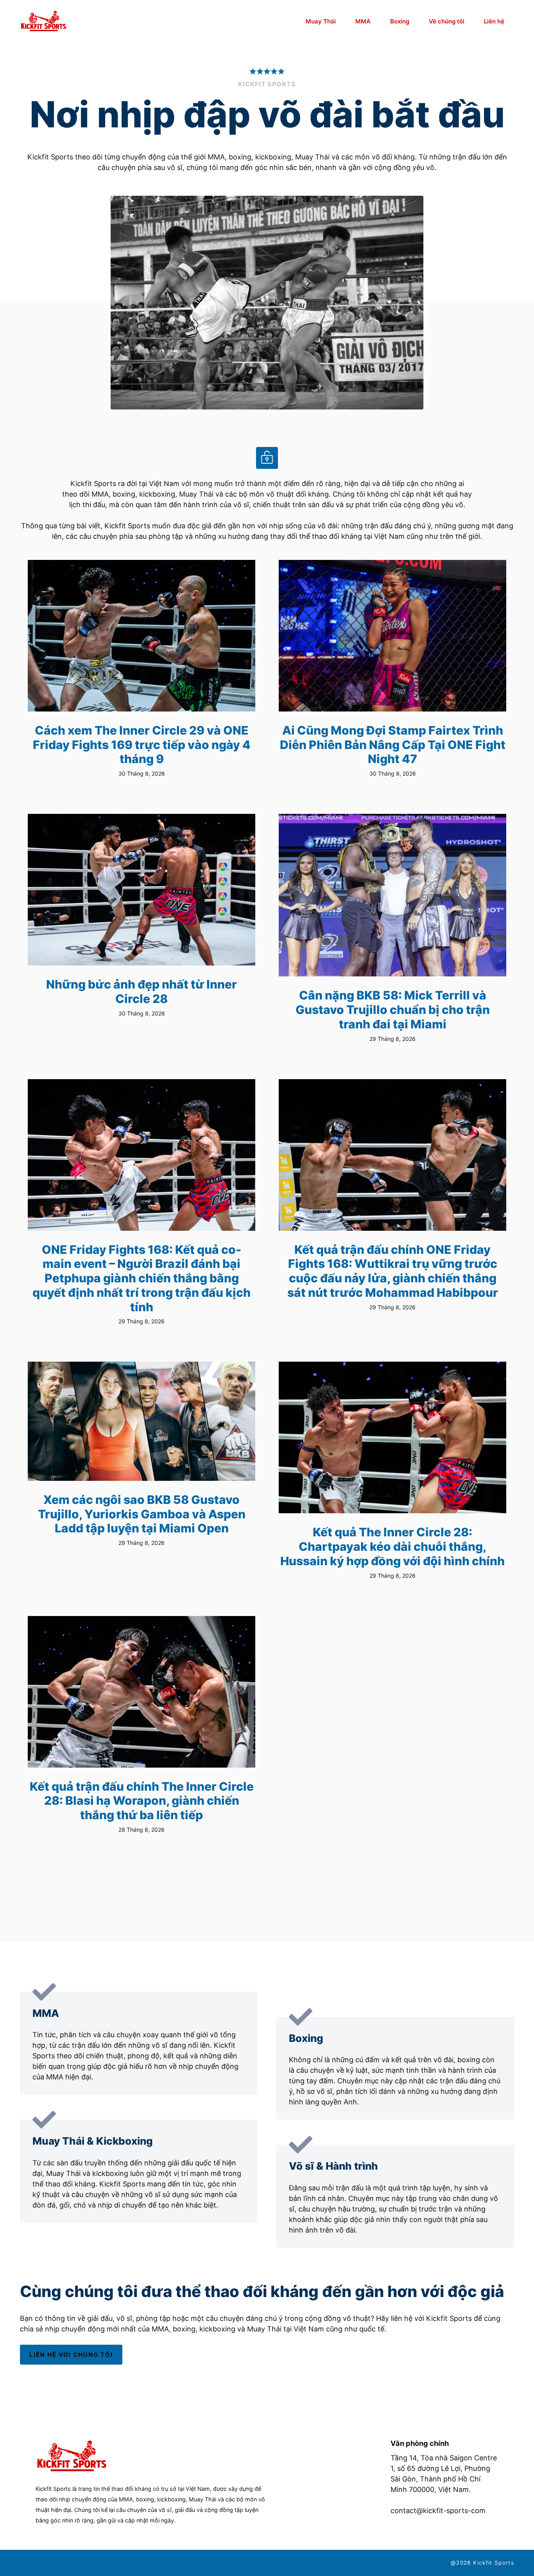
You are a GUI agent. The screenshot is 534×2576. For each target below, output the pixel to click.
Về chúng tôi (447, 21)
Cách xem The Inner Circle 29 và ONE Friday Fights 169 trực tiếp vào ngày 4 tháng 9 (142, 745)
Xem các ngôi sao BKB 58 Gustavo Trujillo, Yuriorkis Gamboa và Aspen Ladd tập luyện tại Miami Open (142, 1514)
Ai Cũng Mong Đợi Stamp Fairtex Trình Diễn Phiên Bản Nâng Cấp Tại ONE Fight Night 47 (393, 745)
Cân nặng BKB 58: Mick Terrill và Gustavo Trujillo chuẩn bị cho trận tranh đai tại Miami (393, 1009)
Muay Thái (321, 21)
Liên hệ (494, 21)
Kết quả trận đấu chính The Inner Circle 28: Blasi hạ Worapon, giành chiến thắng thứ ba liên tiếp (142, 1801)
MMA (363, 21)
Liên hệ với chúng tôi (71, 2355)
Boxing (400, 21)
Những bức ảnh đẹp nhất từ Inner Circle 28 (142, 991)
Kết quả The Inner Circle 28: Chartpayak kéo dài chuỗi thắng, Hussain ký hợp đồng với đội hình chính (392, 1546)
